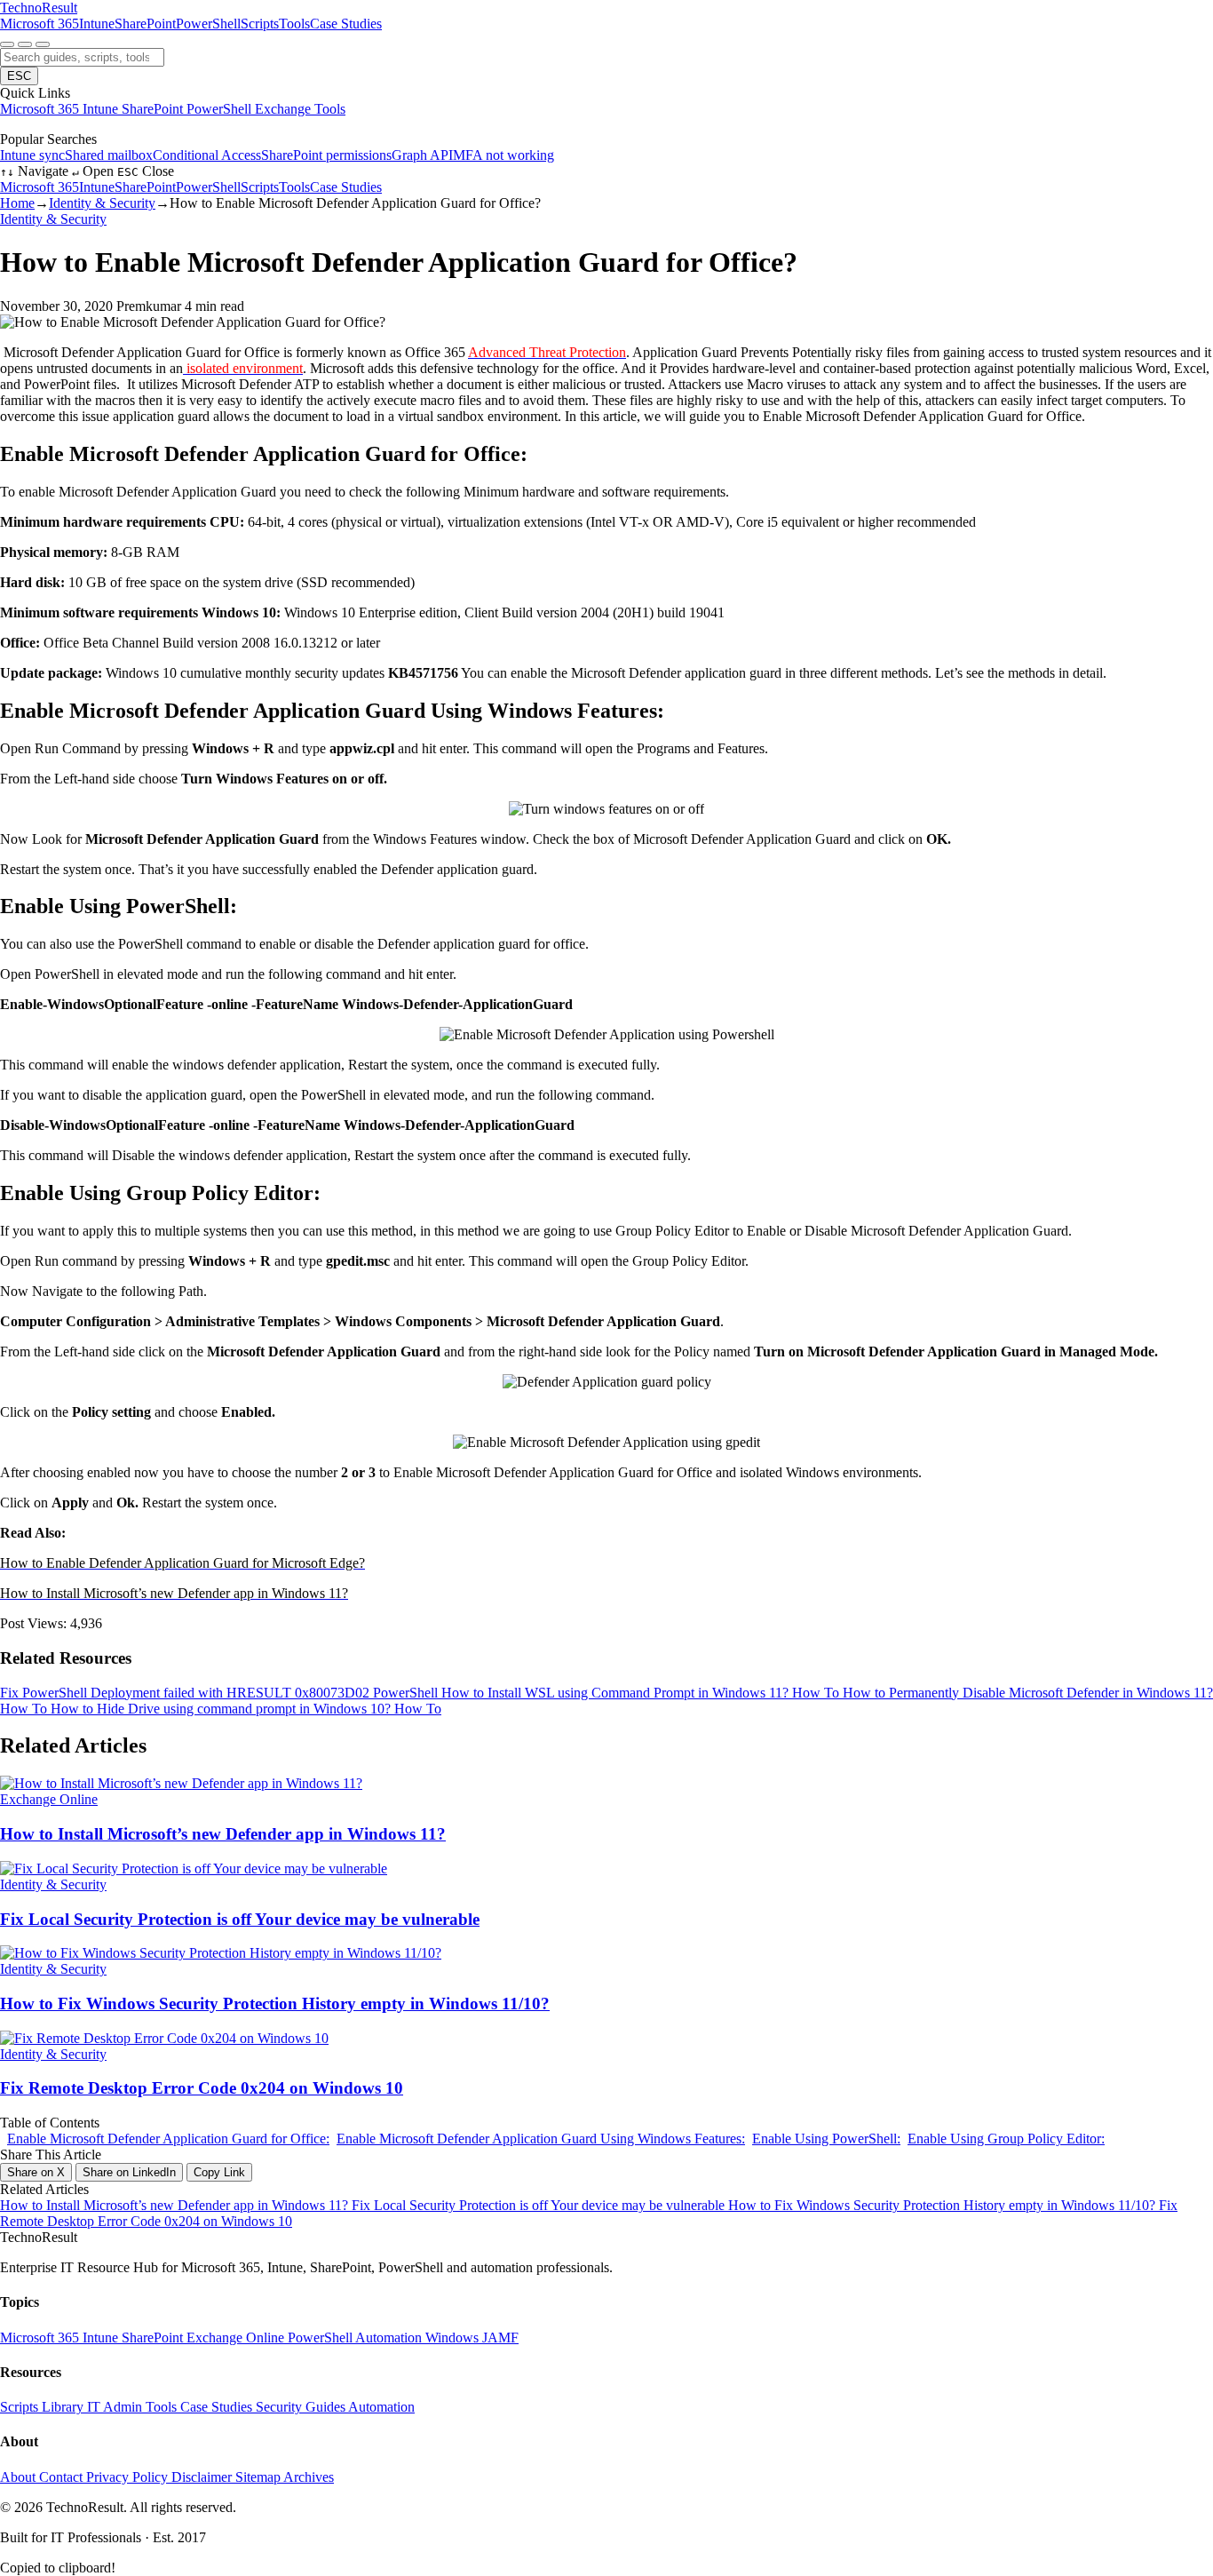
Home (17, 203)
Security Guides (302, 2407)
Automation (390, 2337)
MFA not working (503, 155)
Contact (63, 2477)
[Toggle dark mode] (25, 44)
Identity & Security (102, 203)
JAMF (500, 2337)
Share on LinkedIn (129, 2172)
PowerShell (208, 24)
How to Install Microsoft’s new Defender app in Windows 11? (176, 2205)
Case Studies (346, 24)
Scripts (260, 24)
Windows (454, 2337)
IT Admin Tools (134, 2407)
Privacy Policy (129, 2477)
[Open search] (7, 44)
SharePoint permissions (326, 155)
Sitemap (259, 2477)
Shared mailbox (109, 155)
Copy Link (219, 2172)
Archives (309, 2477)
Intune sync (32, 155)
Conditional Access (207, 155)
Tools (294, 24)
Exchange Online (237, 2337)
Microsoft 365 (40, 24)
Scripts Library (44, 2407)
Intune (97, 24)
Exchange (285, 109)
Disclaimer (203, 2477)
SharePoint (145, 24)
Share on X (36, 2172)
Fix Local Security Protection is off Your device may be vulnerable (540, 2205)
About (20, 2477)
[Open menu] (43, 44)
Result (39, 8)
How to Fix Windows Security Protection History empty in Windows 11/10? (943, 2205)
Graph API (422, 155)
